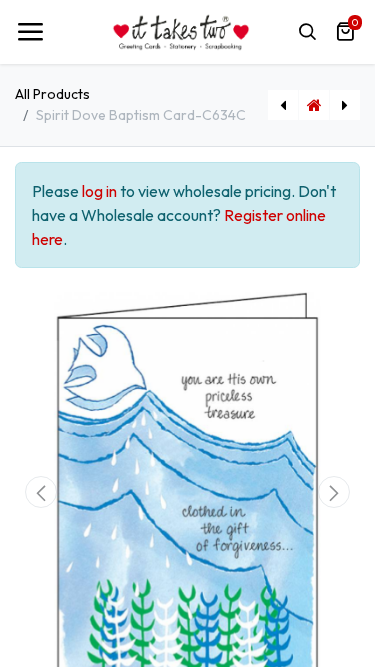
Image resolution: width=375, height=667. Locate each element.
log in (99, 191)
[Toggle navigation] (30, 32)
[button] (41, 492)
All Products (52, 94)
